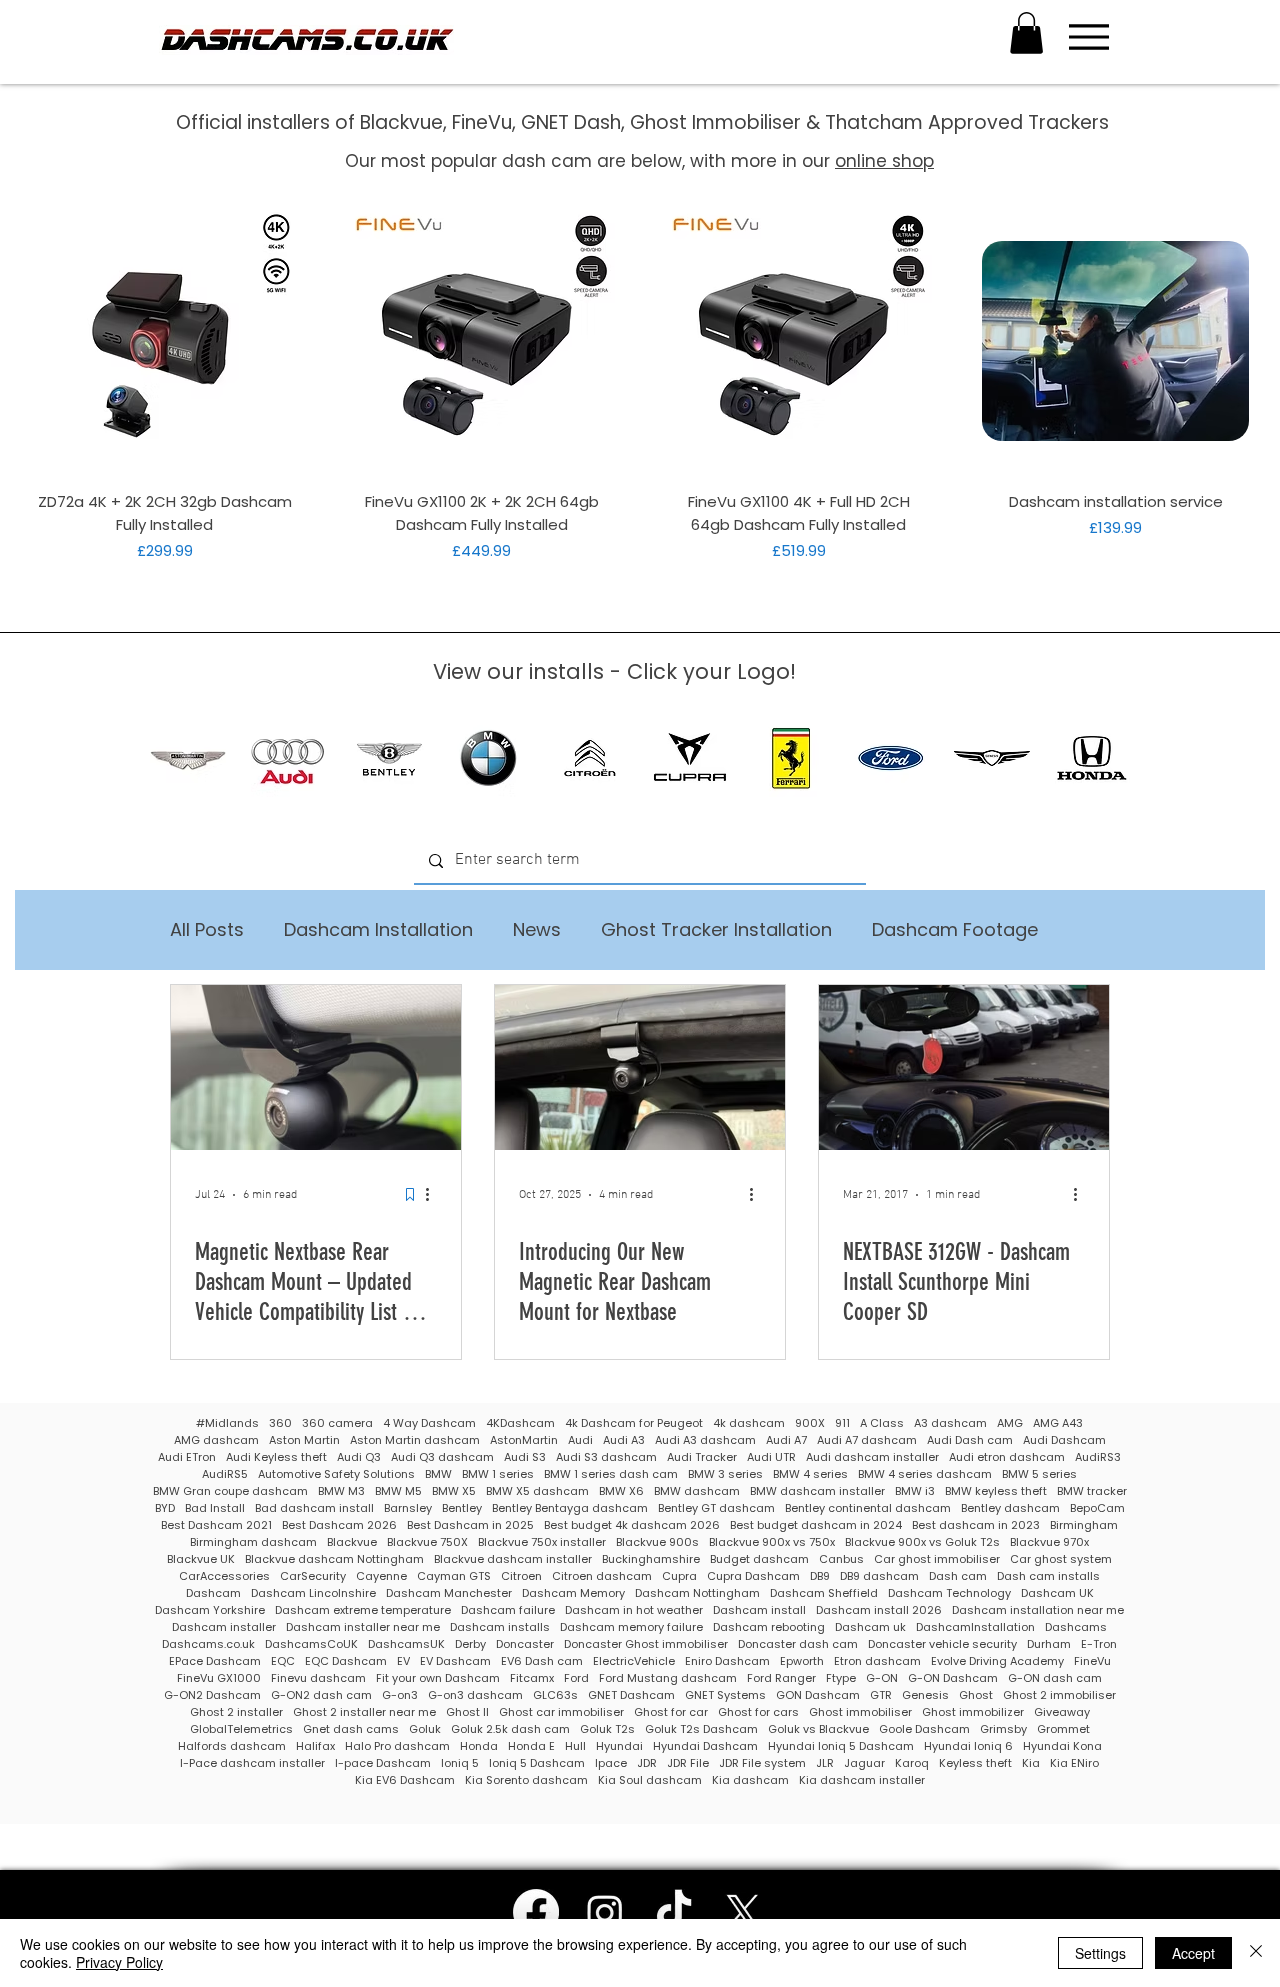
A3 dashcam (950, 1423)
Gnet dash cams (351, 1729)
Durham (1049, 1644)
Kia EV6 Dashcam (405, 1780)
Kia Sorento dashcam (526, 1780)
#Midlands (227, 1423)
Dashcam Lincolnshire (313, 1593)
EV (403, 1661)
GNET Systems (725, 1695)
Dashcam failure (508, 1610)
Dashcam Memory (573, 1593)
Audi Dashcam (1064, 1440)
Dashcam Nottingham (697, 1593)
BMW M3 (341, 1491)
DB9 (820, 1576)
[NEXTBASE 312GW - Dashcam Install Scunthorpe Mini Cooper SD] (964, 1067)
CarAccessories (224, 1576)
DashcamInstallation (975, 1627)
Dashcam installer (224, 1627)
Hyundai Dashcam (705, 1746)
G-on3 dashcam (475, 1695)
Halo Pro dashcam (397, 1746)
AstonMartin (524, 1440)
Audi (580, 1440)
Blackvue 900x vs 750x (772, 1542)
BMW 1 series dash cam (611, 1474)
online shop (884, 161)
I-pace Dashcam (383, 1763)
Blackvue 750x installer (542, 1542)
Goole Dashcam (924, 1729)
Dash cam (958, 1576)
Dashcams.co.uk (208, 1644)
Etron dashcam (877, 1661)
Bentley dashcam (1010, 1508)
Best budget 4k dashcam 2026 (632, 1525)
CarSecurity (313, 1576)
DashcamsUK (406, 1644)
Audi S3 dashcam (606, 1457)
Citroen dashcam (602, 1576)
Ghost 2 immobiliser (1059, 1695)
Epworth (802, 1661)
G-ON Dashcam (953, 1678)
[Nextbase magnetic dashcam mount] (316, 1067)
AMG (1010, 1423)
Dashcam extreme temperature (363, 1610)
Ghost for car (671, 1712)
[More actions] (434, 1195)
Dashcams (1076, 1627)
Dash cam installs (1048, 1576)
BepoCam (1097, 1508)
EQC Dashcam (346, 1661)
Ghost (976, 1695)
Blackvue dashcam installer (513, 1559)
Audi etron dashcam (1007, 1457)
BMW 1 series (498, 1474)
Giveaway (1062, 1712)
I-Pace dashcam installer (252, 1763)
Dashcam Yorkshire (210, 1610)
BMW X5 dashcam (537, 1491)
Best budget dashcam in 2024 (816, 1525)
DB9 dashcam (879, 1576)
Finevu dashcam (318, 1678)
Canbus (841, 1559)
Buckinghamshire (651, 1559)
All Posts (207, 930)
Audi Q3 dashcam (442, 1457)
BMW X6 (621, 1491)
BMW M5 (398, 1491)
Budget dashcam (759, 1559)
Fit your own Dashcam (438, 1678)
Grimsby (1003, 1729)
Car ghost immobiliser (937, 1559)
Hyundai (619, 1746)
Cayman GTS (454, 1576)
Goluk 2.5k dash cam (510, 1729)
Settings (1100, 1953)
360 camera (337, 1423)
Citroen (521, 1576)
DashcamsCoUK (311, 1644)
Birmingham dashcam (253, 1542)
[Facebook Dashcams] (536, 1912)
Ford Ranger (781, 1678)
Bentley (462, 1508)
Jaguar (864, 1763)
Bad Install (215, 1508)
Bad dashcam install (314, 1508)
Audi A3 (624, 1440)
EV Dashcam (455, 1661)
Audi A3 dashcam (705, 1440)
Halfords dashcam (232, 1746)
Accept (1193, 1953)
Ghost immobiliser (860, 1712)
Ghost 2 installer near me (364, 1712)
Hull (575, 1746)
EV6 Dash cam (542, 1661)
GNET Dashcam (631, 1695)
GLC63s (555, 1695)
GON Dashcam (818, 1695)
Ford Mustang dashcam (668, 1678)
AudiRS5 (225, 1474)
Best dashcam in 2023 (976, 1525)
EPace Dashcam (215, 1661)
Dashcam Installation (378, 930)
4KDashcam (520, 1423)
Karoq (912, 1763)
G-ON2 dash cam (321, 1695)
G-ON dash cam (1055, 1678)
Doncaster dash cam (798, 1644)
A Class (882, 1423)
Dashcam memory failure (631, 1627)
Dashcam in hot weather (634, 1610)
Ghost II (467, 1712)
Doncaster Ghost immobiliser (646, 1644)
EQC (283, 1661)
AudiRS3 (1098, 1457)
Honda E (531, 1746)
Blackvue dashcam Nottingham (334, 1559)
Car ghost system (1061, 1559)
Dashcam (213, 1593)
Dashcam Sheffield (824, 1593)
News (537, 930)
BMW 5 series (1039, 1474)
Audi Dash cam (970, 1440)
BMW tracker (1092, 1491)
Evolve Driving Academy (997, 1661)
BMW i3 (915, 1491)
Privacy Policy (119, 1962)
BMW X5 (454, 1491)
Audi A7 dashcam (867, 1440)
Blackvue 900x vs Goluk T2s (922, 1542)
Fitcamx (532, 1678)
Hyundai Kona (1062, 1746)
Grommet (1063, 1729)
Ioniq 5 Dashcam (537, 1763)
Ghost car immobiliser (561, 1712)
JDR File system (762, 1763)
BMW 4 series (810, 1474)
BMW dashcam (697, 1491)
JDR (647, 1763)
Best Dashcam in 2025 (470, 1525)
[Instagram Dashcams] (605, 1912)
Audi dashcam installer (872, 1457)
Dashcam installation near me (1038, 1610)
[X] (743, 1912)
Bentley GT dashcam (716, 1508)
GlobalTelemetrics (241, 1729)
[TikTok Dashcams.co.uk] (674, 1912)
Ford (576, 1678)
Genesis (925, 1695)
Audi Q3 (359, 1457)
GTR (881, 1695)
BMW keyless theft (996, 1491)
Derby (470, 1644)
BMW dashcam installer (817, 1491)
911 (842, 1423)
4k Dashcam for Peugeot (634, 1423)
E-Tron (1099, 1644)
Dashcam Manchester (449, 1593)
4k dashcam (749, 1423)
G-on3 (400, 1695)
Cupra (679, 1576)
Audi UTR (771, 1457)
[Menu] (1088, 37)
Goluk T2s (607, 1729)
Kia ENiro (1074, 1763)
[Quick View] (164, 340)
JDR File (688, 1763)
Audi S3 (525, 1457)
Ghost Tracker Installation (716, 930)
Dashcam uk (870, 1627)
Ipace (611, 1763)
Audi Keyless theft (276, 1457)
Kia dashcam (750, 1780)
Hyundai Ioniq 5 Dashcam (841, 1746)
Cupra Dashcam (753, 1576)
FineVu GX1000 (219, 1678)
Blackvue (352, 1542)
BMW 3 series (725, 1474)
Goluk (425, 1729)
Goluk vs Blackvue (818, 1729)
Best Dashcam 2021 (216, 1525)
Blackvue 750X (427, 1542)
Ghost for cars (758, 1712)
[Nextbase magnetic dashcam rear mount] (640, 1067)
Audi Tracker (702, 1457)
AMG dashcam (216, 1440)
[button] (1026, 33)
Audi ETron (187, 1457)
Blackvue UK (201, 1559)
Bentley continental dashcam (868, 1508)
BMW (438, 1474)
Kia (1031, 1763)
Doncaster (525, 1644)
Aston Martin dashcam (415, 1440)
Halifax (315, 1746)
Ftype (841, 1678)
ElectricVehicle (634, 1661)
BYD (165, 1508)
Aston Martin (304, 1440)
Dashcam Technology (949, 1593)
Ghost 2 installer (236, 1712)
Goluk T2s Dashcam (701, 1729)
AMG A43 (1058, 1423)
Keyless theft (975, 1763)
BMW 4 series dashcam (925, 1474)
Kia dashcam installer (862, 1780)
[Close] (1256, 1953)
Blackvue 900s (657, 1542)
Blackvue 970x (1049, 1542)
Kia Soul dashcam (650, 1780)
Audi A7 (786, 1440)
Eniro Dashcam (727, 1661)
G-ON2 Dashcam (212, 1695)
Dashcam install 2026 (879, 1610)
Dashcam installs (500, 1627)
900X (810, 1423)
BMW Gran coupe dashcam (230, 1491)
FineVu (1092, 1661)
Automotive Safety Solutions (336, 1474)
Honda (479, 1746)
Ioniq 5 (460, 1763)
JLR (825, 1763)
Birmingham (1084, 1525)
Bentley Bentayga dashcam (570, 1508)
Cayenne (381, 1576)
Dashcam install (759, 1610)
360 (280, 1423)
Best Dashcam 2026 (339, 1525)
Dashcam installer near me (363, 1627)
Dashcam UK (1057, 1593)
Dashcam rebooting (769, 1627)
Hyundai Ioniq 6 (968, 1746)
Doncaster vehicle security (942, 1644)
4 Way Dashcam (429, 1423)
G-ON (882, 1678)
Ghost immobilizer (973, 1712)
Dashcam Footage (955, 930)
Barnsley (408, 1508)
